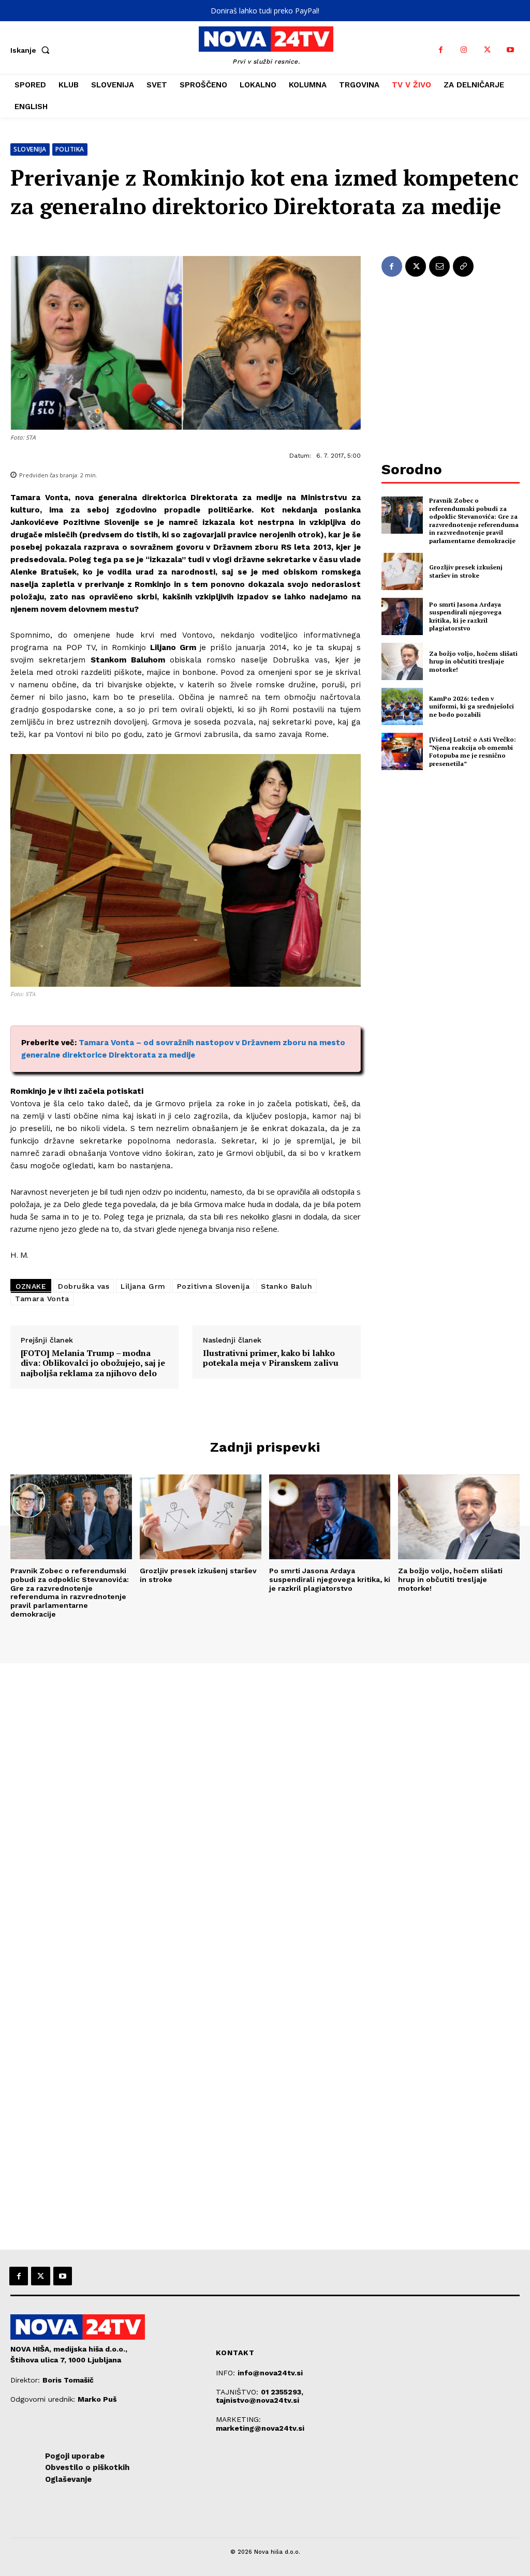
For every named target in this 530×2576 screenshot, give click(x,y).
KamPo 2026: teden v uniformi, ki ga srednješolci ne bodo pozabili (472, 706)
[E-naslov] (439, 266)
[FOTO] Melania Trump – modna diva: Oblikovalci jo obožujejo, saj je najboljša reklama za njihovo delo (93, 1363)
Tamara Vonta (42, 1299)
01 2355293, (282, 2392)
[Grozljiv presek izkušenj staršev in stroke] (402, 571)
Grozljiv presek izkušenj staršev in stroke (466, 571)
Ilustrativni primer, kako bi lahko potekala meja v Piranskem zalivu (271, 1358)
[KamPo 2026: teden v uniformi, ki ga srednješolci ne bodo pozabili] (402, 706)
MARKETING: (238, 2419)
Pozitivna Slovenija (214, 1286)
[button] (32, 50)
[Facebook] (441, 50)
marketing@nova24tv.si (260, 2428)
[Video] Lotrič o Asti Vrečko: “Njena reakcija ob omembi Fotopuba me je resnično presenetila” (473, 751)
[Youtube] (511, 50)
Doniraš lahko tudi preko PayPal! (265, 11)
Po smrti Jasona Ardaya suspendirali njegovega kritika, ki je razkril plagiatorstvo (465, 616)
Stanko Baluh (286, 1286)
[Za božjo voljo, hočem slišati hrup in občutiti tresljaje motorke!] (402, 661)
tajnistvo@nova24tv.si (257, 2400)
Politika (70, 149)
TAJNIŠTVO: (238, 2392)
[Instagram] (464, 50)
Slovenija (30, 149)
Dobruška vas (84, 1286)
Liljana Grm (143, 1286)
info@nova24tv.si (270, 2373)
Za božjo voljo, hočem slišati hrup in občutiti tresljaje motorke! (473, 661)
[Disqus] (265, 1804)
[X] (487, 50)
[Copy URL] (463, 266)
